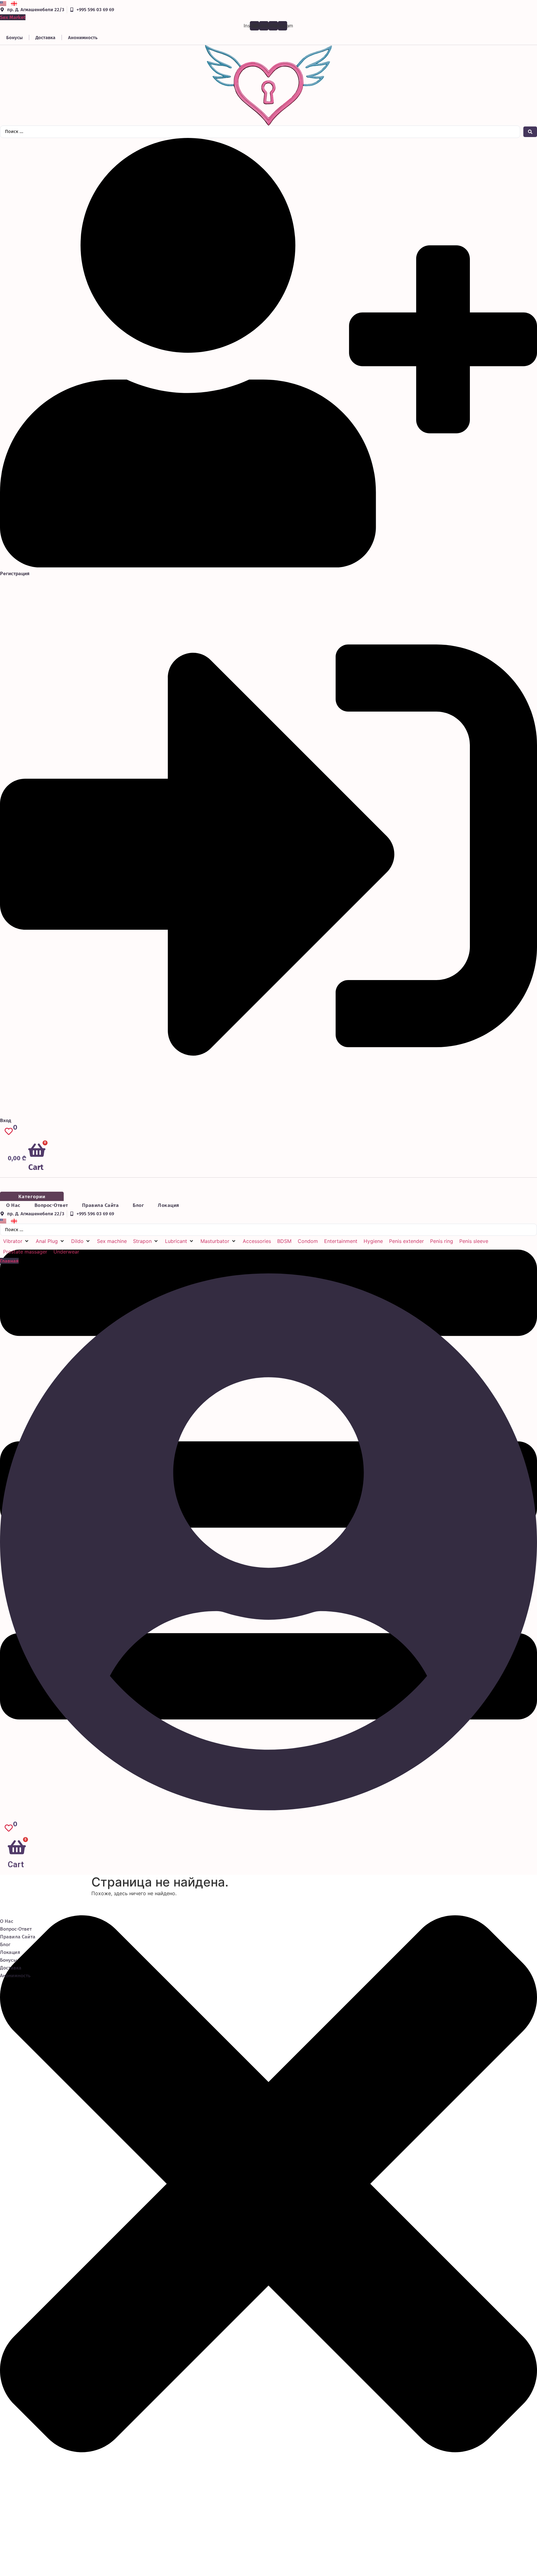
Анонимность (83, 38)
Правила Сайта (101, 1205)
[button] (16, 1241)
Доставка (45, 38)
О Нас (13, 1205)
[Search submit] (530, 132)
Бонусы (14, 38)
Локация (169, 1205)
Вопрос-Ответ (51, 1205)
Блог (138, 1205)
